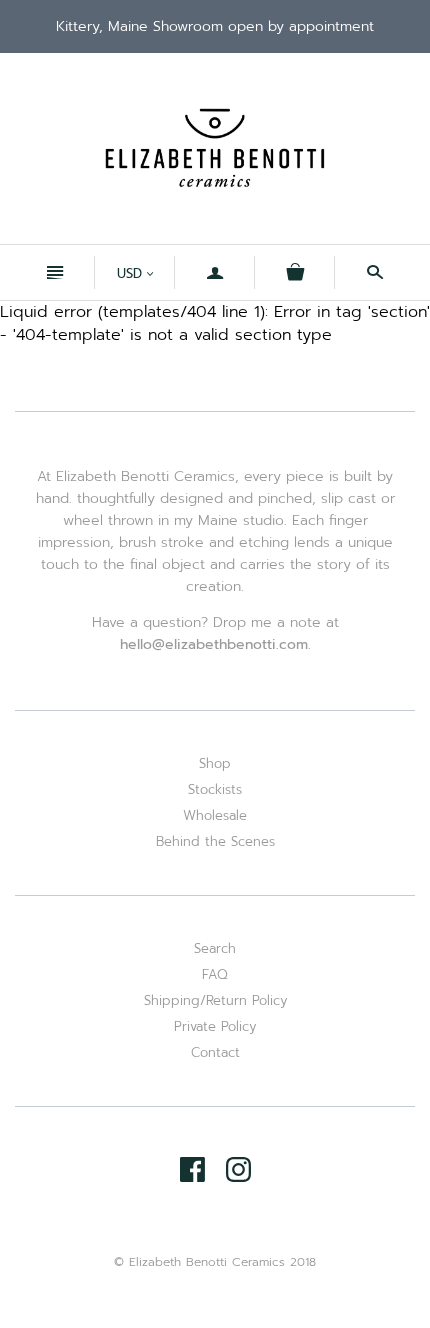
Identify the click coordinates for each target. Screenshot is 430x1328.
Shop (215, 763)
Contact (215, 1052)
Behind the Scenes (215, 841)
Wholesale (215, 815)
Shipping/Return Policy (215, 1000)
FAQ (215, 974)
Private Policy (215, 1026)
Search (215, 948)
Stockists (215, 789)
